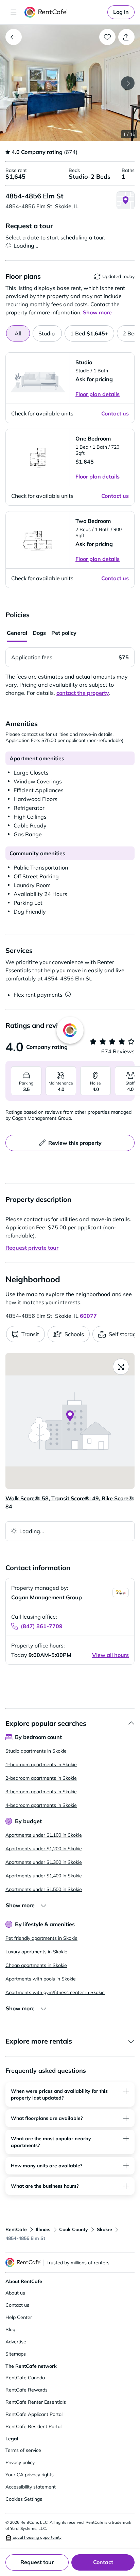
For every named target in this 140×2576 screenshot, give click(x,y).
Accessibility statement (31, 2487)
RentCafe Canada (25, 2378)
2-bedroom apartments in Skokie (41, 1778)
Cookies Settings (24, 2499)
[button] (70, 83)
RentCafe (16, 2229)
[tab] (47, 333)
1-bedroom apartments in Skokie (41, 1764)
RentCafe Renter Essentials (36, 2402)
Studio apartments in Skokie (36, 1751)
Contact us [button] (115, 413)
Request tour (37, 2562)
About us (15, 2293)
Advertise (16, 2342)
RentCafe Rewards (27, 2390)
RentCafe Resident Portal (33, 2426)
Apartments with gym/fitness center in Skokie (55, 1992)
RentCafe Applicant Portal (34, 2414)
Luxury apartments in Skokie (36, 1952)
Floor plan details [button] (98, 394)
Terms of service (23, 2450)
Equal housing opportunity (37, 2537)
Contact (103, 2562)
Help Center (19, 2317)
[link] (121, 12)
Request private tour (32, 1248)
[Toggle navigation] (14, 12)
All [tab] (18, 333)
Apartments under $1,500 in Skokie (44, 1889)
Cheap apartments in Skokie (36, 1965)
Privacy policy (20, 2462)
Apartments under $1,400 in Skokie (44, 1876)
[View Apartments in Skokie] (14, 37)
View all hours (110, 1655)
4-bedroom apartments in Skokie (41, 1805)
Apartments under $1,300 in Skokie (44, 1862)
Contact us (17, 2305)
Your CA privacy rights (30, 2475)
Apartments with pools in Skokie (41, 1979)
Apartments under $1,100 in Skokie (44, 1835)
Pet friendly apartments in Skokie (41, 1938)
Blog (10, 2329)
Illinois (43, 2229)
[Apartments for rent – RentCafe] (65, 12)
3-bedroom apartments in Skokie (41, 1792)
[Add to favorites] (107, 37)
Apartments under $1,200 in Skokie (44, 1849)
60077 (88, 1316)
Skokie (104, 2229)
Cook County (74, 2229)
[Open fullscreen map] (121, 1367)
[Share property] (126, 37)
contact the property (83, 693)
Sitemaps (16, 2354)
